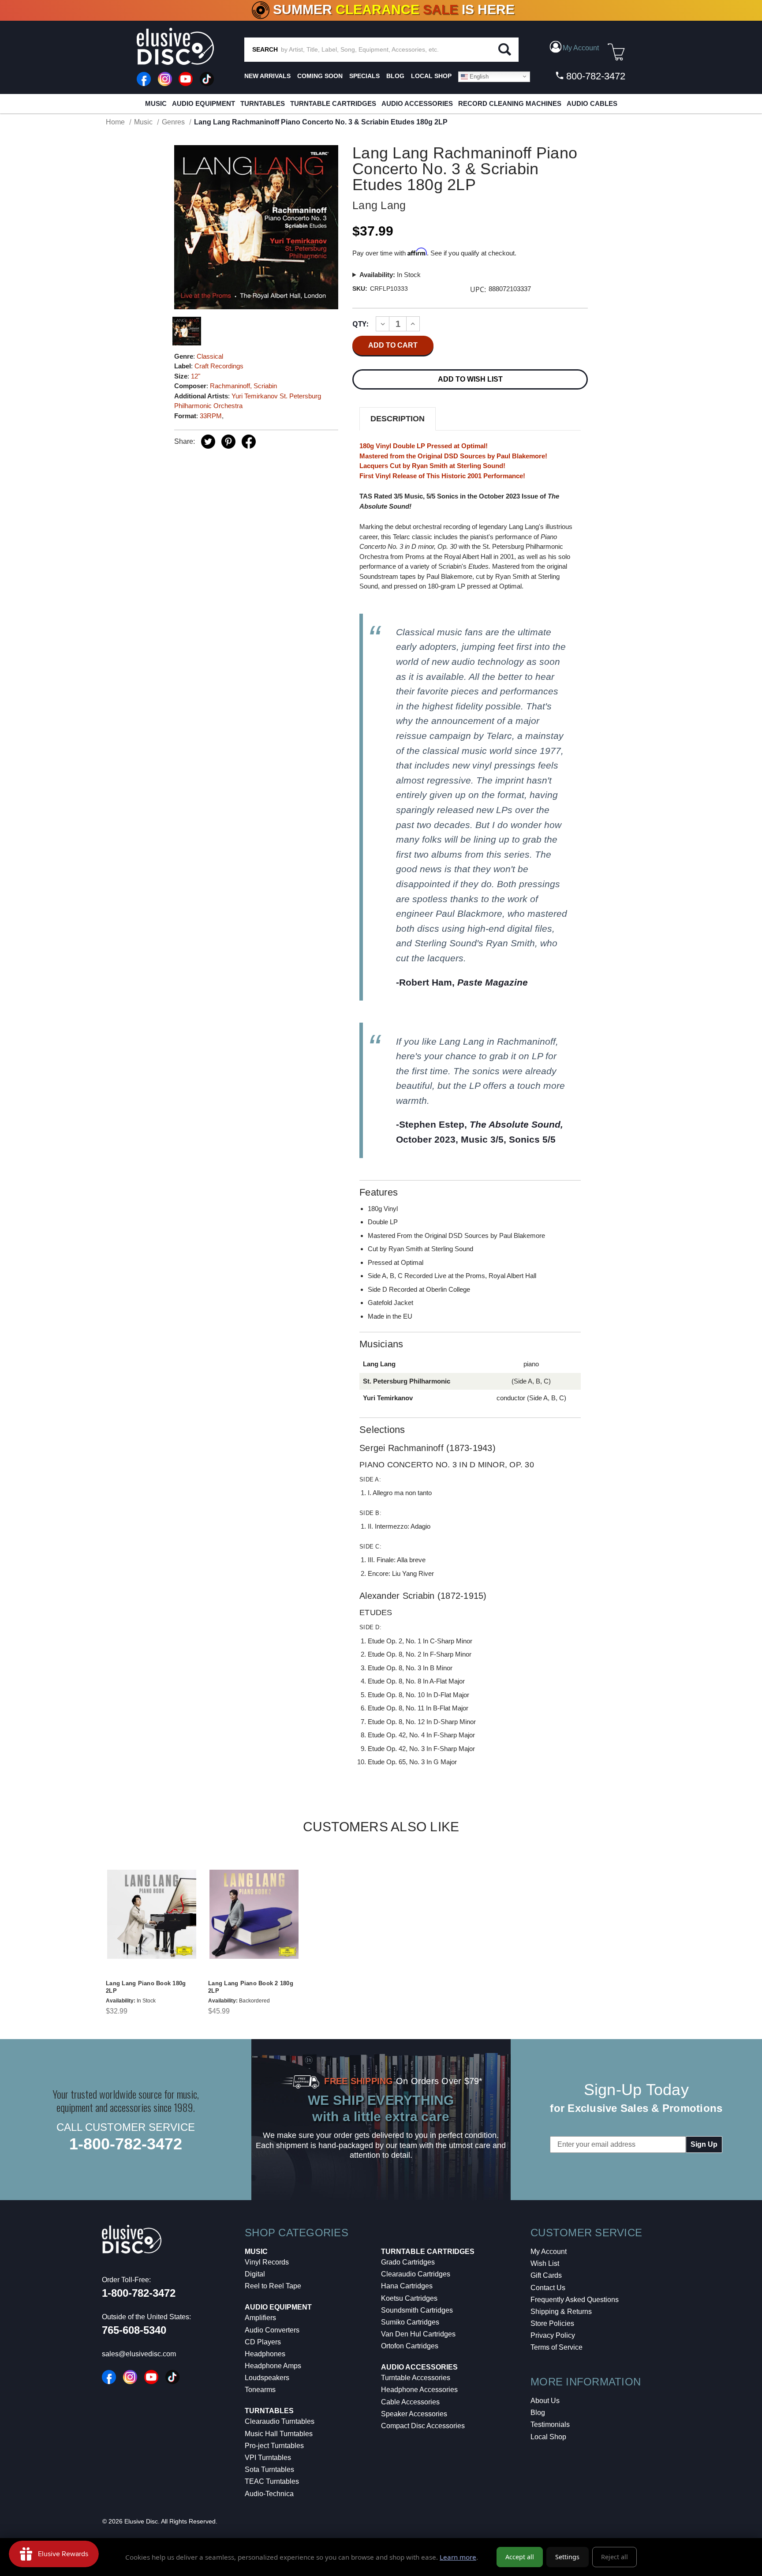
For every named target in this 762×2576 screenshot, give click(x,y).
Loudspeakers (267, 2378)
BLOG (395, 76)
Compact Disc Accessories (423, 2426)
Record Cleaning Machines (510, 103)
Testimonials (550, 2424)
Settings (567, 2557)
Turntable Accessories (416, 2378)
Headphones (265, 2354)
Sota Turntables (269, 2469)
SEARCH (265, 49)
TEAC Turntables (272, 2481)
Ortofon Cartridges (410, 2346)
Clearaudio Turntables (280, 2421)
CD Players (263, 2342)
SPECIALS (364, 76)
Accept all (520, 2557)
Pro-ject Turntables (274, 2446)
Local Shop (548, 2437)
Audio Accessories (417, 103)
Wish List (545, 2263)
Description (398, 419)
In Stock (390, 275)
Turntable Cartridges (333, 103)
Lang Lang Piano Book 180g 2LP (146, 1987)
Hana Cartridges (407, 2286)
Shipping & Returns (561, 2312)
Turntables (263, 103)
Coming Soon (320, 76)
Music (156, 103)
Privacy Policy (553, 2335)
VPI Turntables (268, 2458)
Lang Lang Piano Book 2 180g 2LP (251, 1987)
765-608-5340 (134, 2330)
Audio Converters (272, 2330)
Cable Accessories (410, 2402)
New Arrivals (267, 76)
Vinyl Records (267, 2262)
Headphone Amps (273, 2366)
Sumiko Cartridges (410, 2322)
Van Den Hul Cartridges (418, 2334)
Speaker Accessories (414, 2414)
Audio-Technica (269, 2494)
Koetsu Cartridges (409, 2298)
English (478, 76)
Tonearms (260, 2390)
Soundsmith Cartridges (417, 2310)
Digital (255, 2274)
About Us (545, 2401)
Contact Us (548, 2288)
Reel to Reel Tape (273, 2286)
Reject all (614, 2557)
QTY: (360, 324)
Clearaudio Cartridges (416, 2274)
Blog (538, 2413)
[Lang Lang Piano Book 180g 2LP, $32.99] (152, 1914)
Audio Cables (592, 103)
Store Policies (552, 2323)
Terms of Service (557, 2347)
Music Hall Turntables (279, 2434)
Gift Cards (546, 2275)
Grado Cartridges (408, 2262)
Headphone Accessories (419, 2390)
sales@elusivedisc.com (139, 2354)
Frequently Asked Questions (575, 2300)
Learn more (458, 2557)
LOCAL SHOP (431, 76)
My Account (549, 2252)
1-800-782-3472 (126, 2144)
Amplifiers (260, 2318)
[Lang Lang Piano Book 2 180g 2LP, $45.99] (254, 1914)
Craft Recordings (219, 366)
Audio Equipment (204, 103)
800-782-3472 (594, 76)
